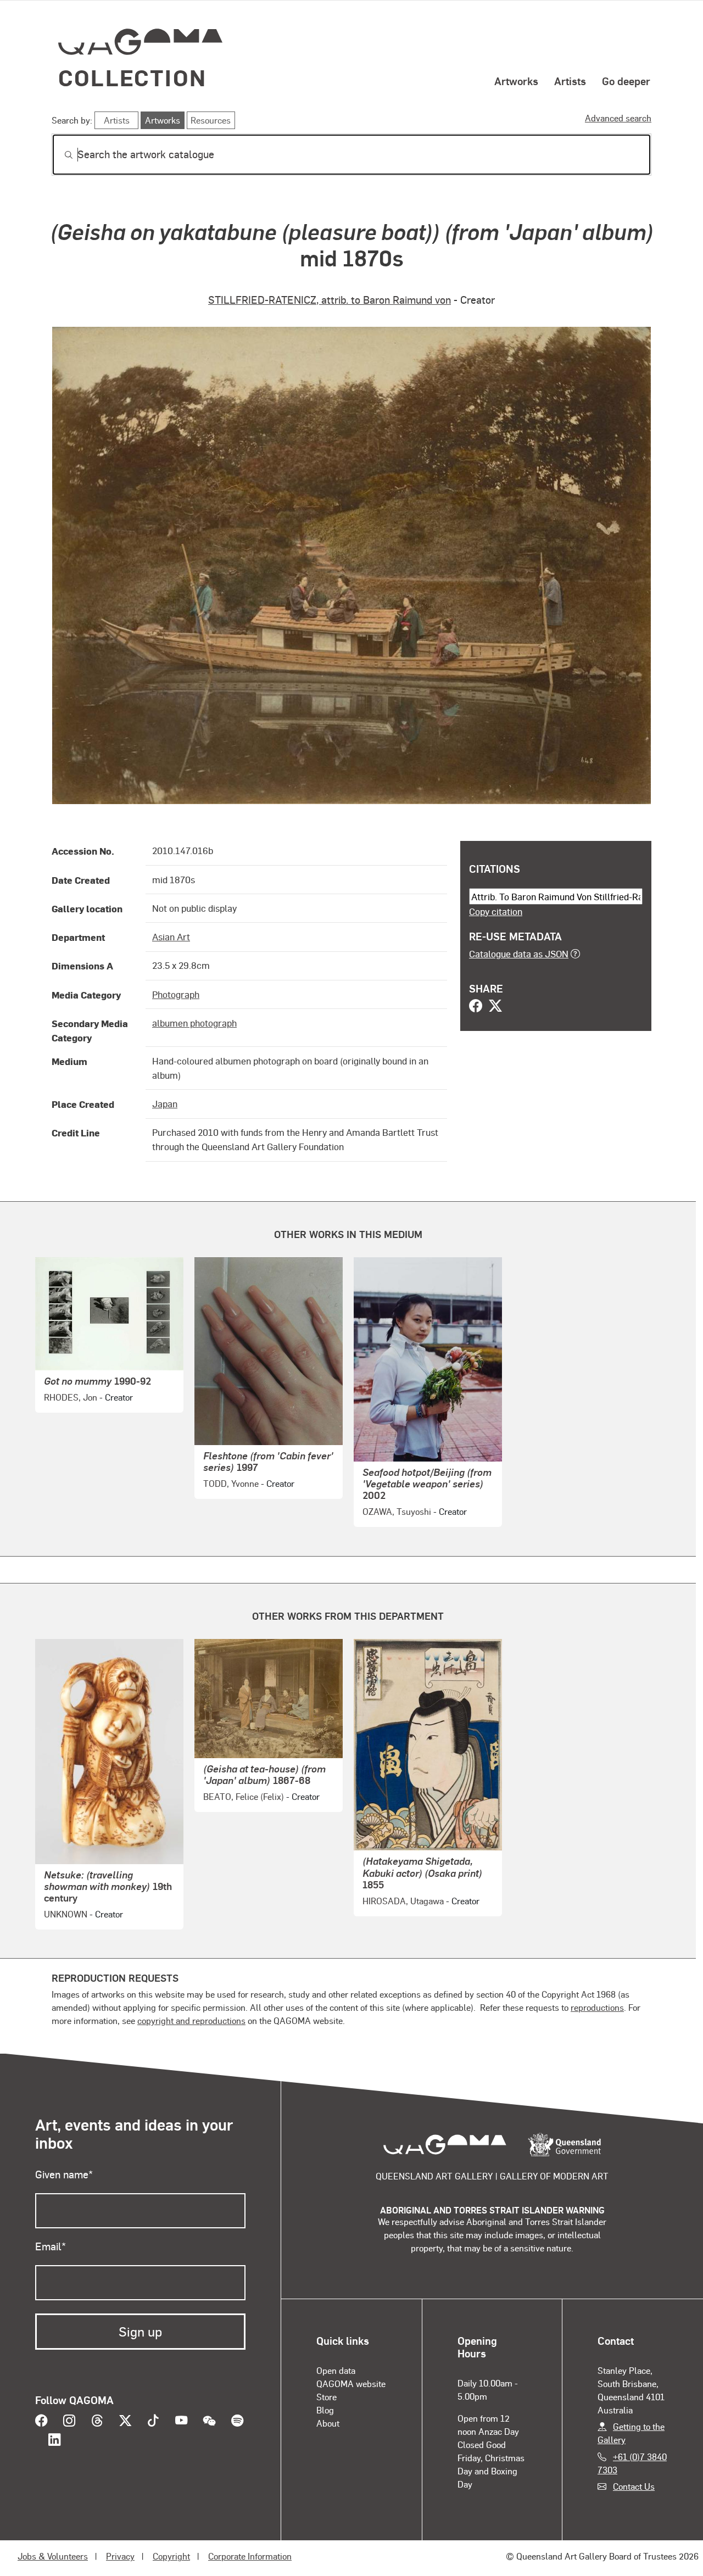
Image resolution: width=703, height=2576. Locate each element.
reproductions (597, 2007)
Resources (211, 120)
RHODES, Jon (71, 1397)
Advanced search (618, 118)
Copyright (171, 2556)
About (328, 2423)
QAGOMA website (351, 2383)
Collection (132, 77)
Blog (325, 2410)
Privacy (120, 2556)
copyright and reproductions (191, 2020)
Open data (336, 2370)
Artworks (516, 81)
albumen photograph (194, 1023)
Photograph (176, 994)
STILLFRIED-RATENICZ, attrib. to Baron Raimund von (330, 300)
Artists (570, 81)
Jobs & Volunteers (53, 2556)
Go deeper (626, 81)
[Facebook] (476, 1007)
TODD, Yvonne (231, 1483)
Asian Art (171, 936)
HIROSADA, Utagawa (403, 1901)
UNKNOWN (66, 1914)
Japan (165, 1103)
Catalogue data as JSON (519, 954)
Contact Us (634, 2486)
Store (327, 2397)
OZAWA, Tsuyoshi (397, 1511)
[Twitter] (495, 1007)
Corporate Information (250, 2556)
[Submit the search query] (60, 155)
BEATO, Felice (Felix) (244, 1796)
